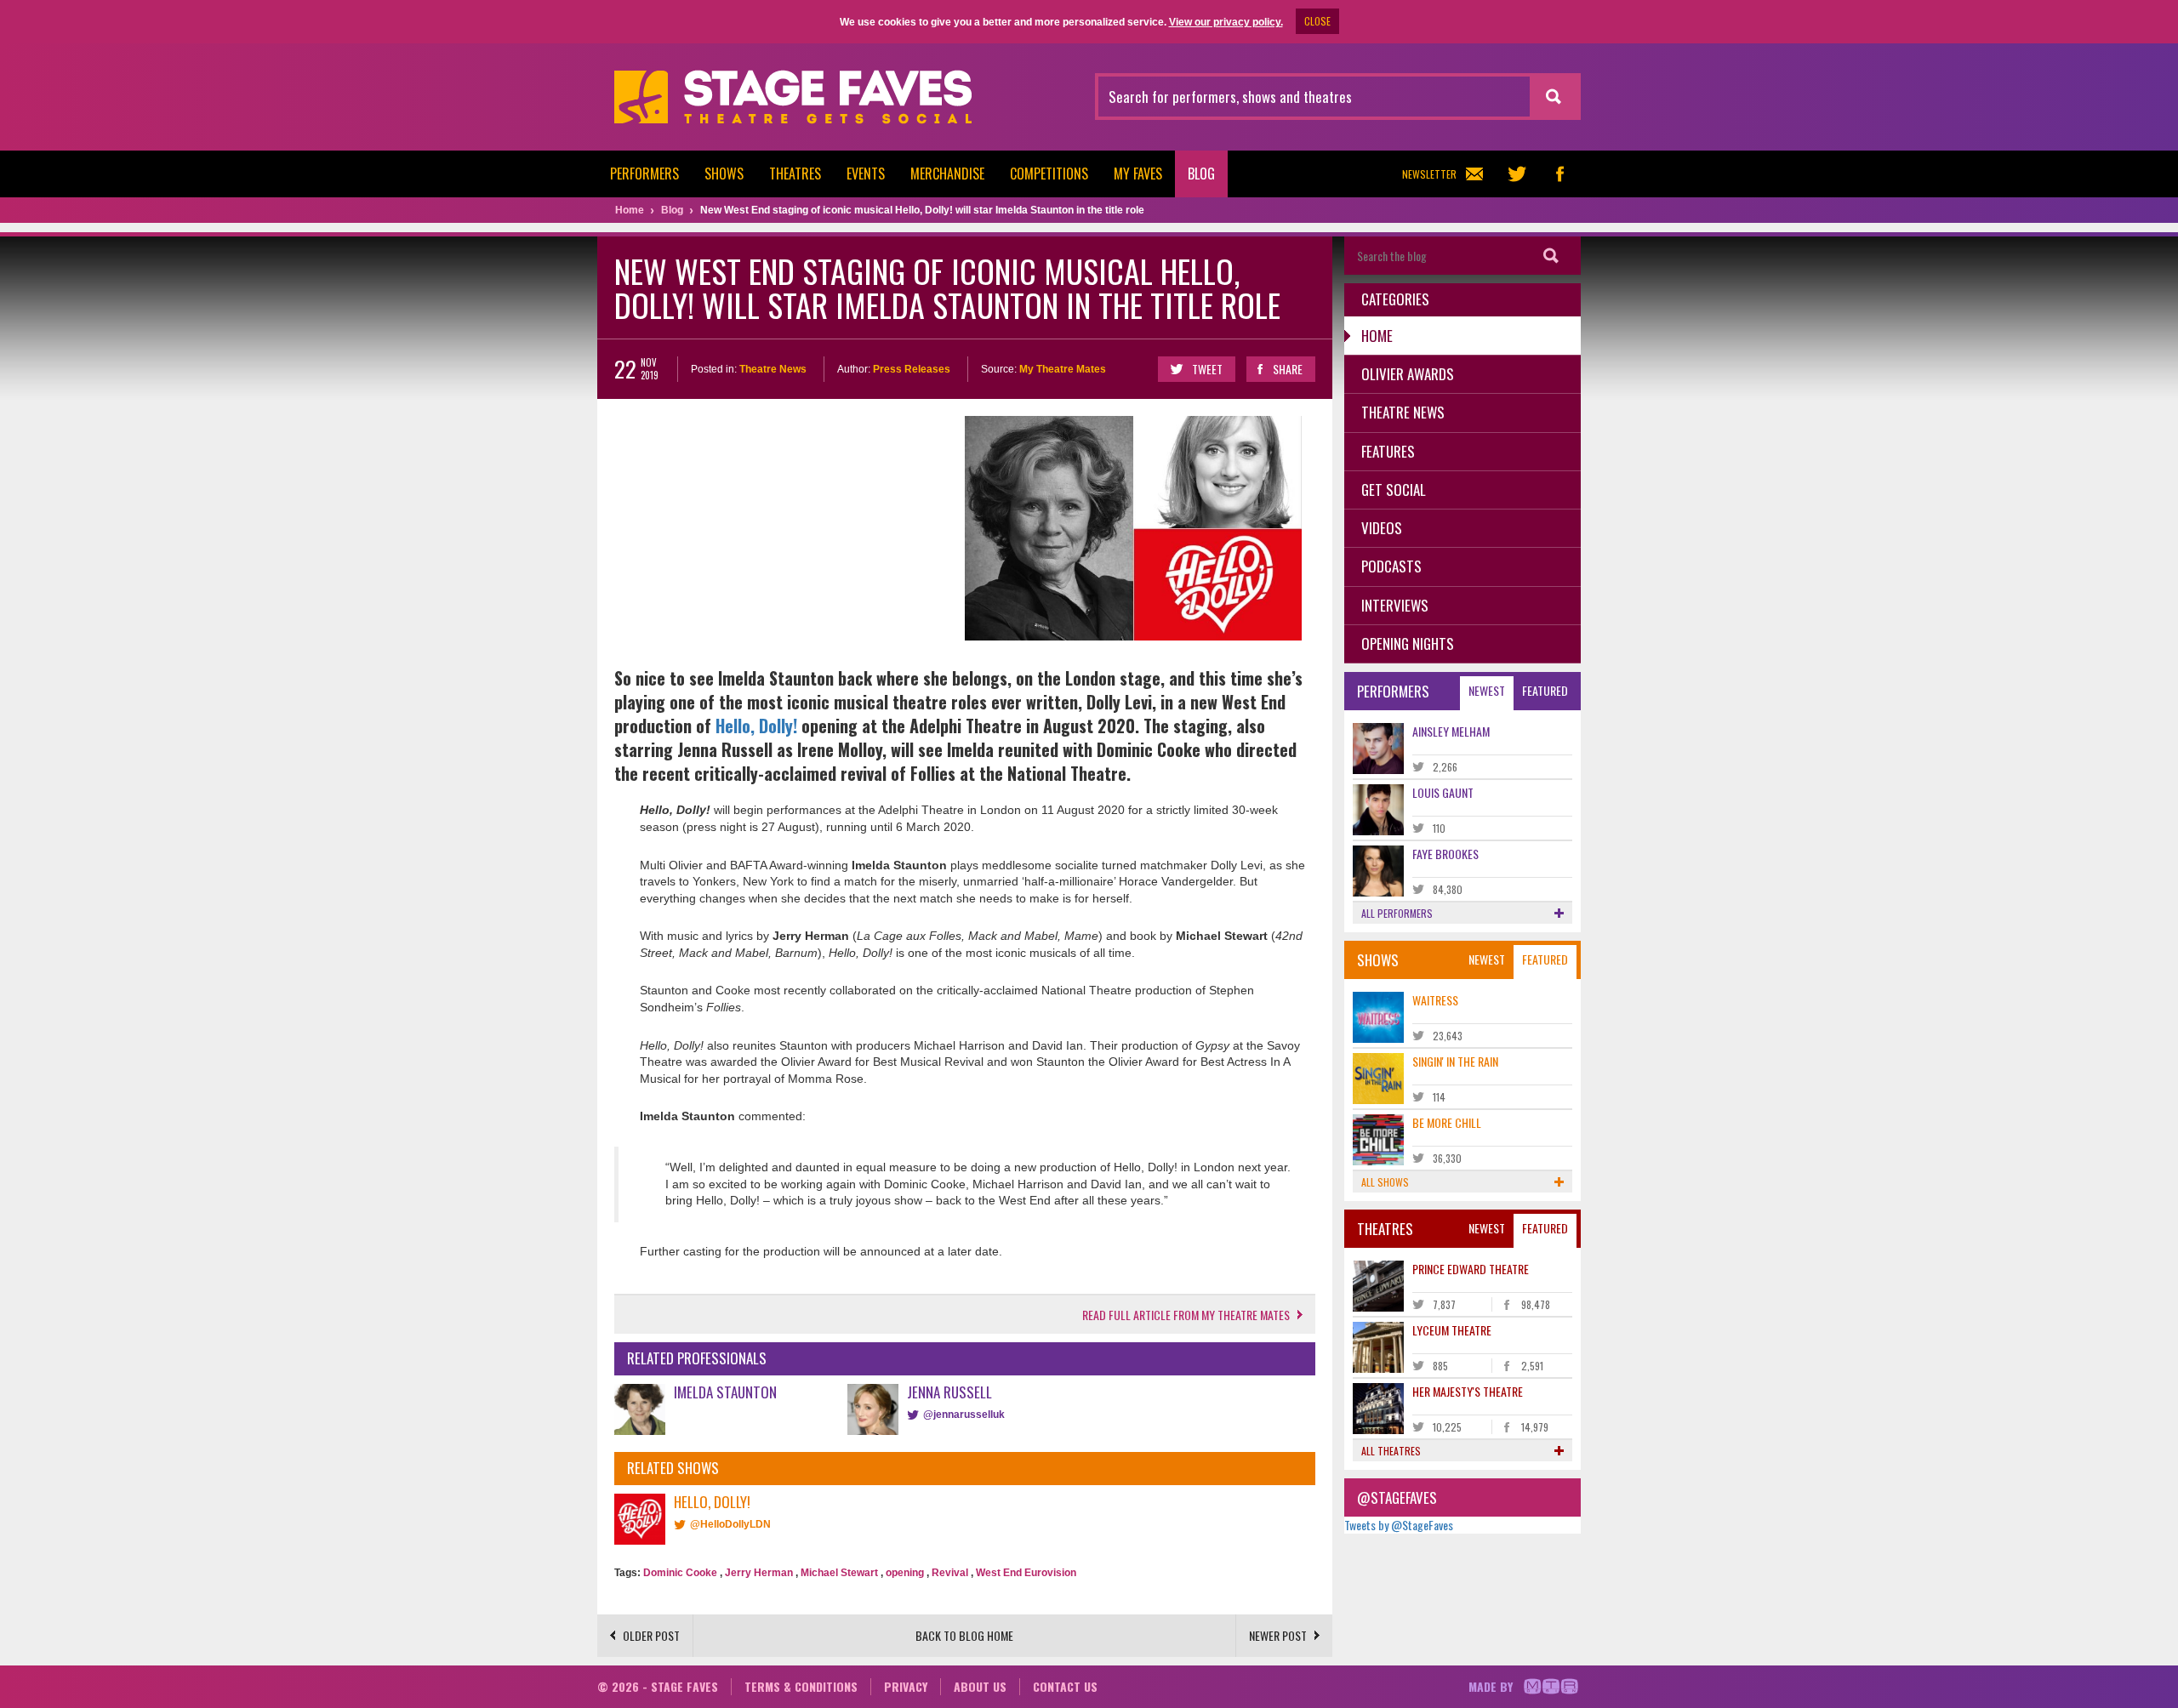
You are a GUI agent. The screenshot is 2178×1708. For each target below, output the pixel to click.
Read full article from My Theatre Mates (1186, 1315)
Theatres (795, 174)
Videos (1382, 528)
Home (1377, 336)
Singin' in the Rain (1455, 1061)
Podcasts (1391, 566)
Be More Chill (1447, 1122)
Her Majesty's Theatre (1468, 1391)
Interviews (1395, 605)
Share (1288, 369)
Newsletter (1429, 174)
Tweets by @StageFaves (1399, 1525)
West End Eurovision (1026, 1573)
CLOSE (1317, 21)
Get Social (1394, 490)
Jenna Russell (949, 1392)
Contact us (1065, 1686)
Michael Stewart (839, 1573)
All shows (1385, 1182)
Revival (950, 1573)
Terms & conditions (801, 1686)
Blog (1201, 174)
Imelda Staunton (725, 1392)
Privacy (906, 1686)
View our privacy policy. (1226, 22)
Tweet (1207, 369)
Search (1551, 256)
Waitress (1435, 1000)
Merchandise (947, 174)
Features (1388, 451)
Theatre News (773, 369)
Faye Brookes (1445, 854)
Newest (1487, 690)
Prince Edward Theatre (1471, 1269)
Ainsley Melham (1451, 731)
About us (980, 1686)
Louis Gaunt (1443, 792)
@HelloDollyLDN (730, 1524)
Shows (724, 174)
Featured (1545, 690)
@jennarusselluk (964, 1415)
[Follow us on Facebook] (1559, 174)
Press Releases (912, 369)
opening (905, 1573)
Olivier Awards (1408, 374)
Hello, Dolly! (756, 726)
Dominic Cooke (680, 1573)
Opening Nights (1408, 643)
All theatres (1391, 1451)
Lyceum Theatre (1452, 1330)
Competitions (1049, 174)
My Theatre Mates (1063, 369)
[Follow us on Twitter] (1517, 174)
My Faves (1138, 174)
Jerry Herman (759, 1573)
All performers (1397, 913)
